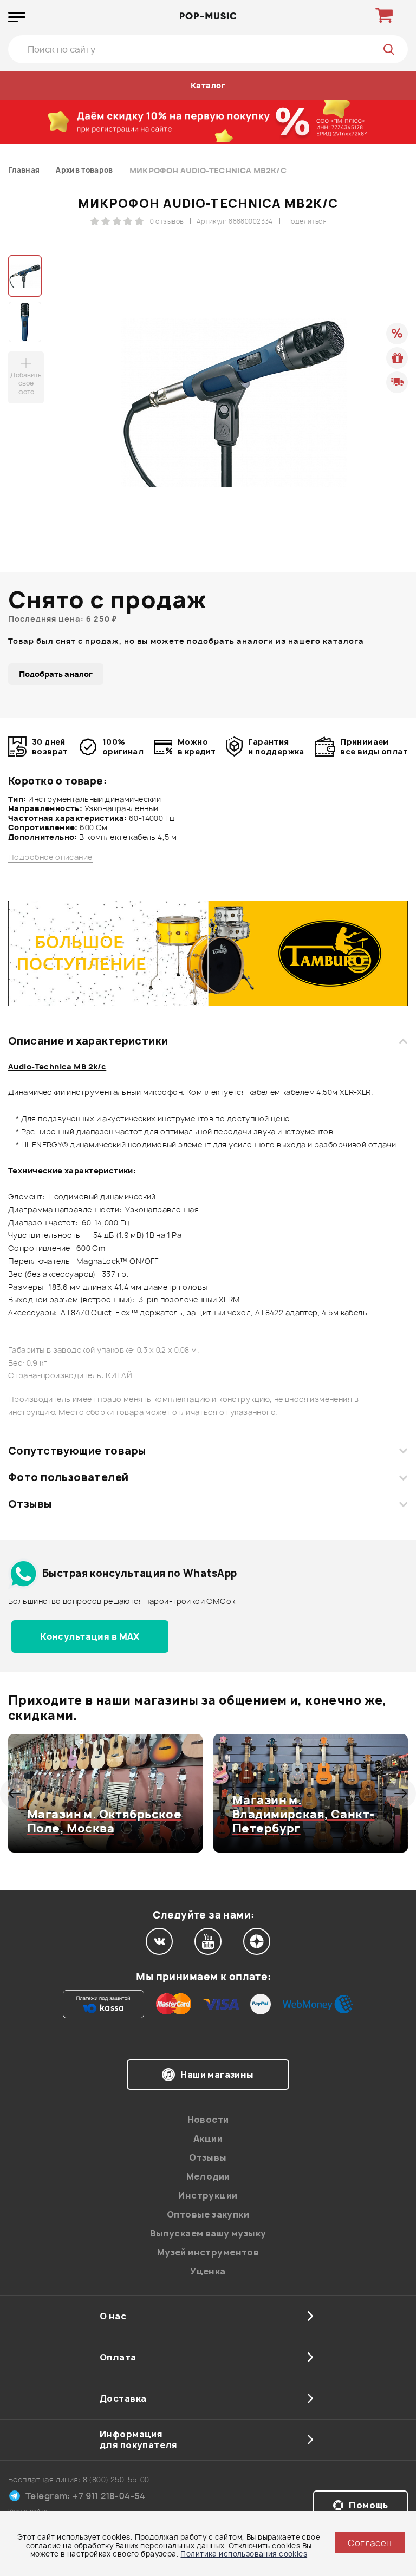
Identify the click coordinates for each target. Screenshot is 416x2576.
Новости (208, 2120)
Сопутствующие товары (77, 1451)
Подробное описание (50, 857)
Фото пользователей (69, 1477)
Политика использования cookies (244, 2554)
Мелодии (208, 2176)
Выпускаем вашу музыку (208, 2233)
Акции (208, 2138)
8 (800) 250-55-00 (116, 2479)
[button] (15, 1794)
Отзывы (30, 1504)
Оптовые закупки (208, 2214)
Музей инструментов (208, 2252)
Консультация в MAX (90, 1636)
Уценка (208, 2271)
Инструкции (208, 2195)
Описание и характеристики (88, 1041)
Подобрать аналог (56, 674)
